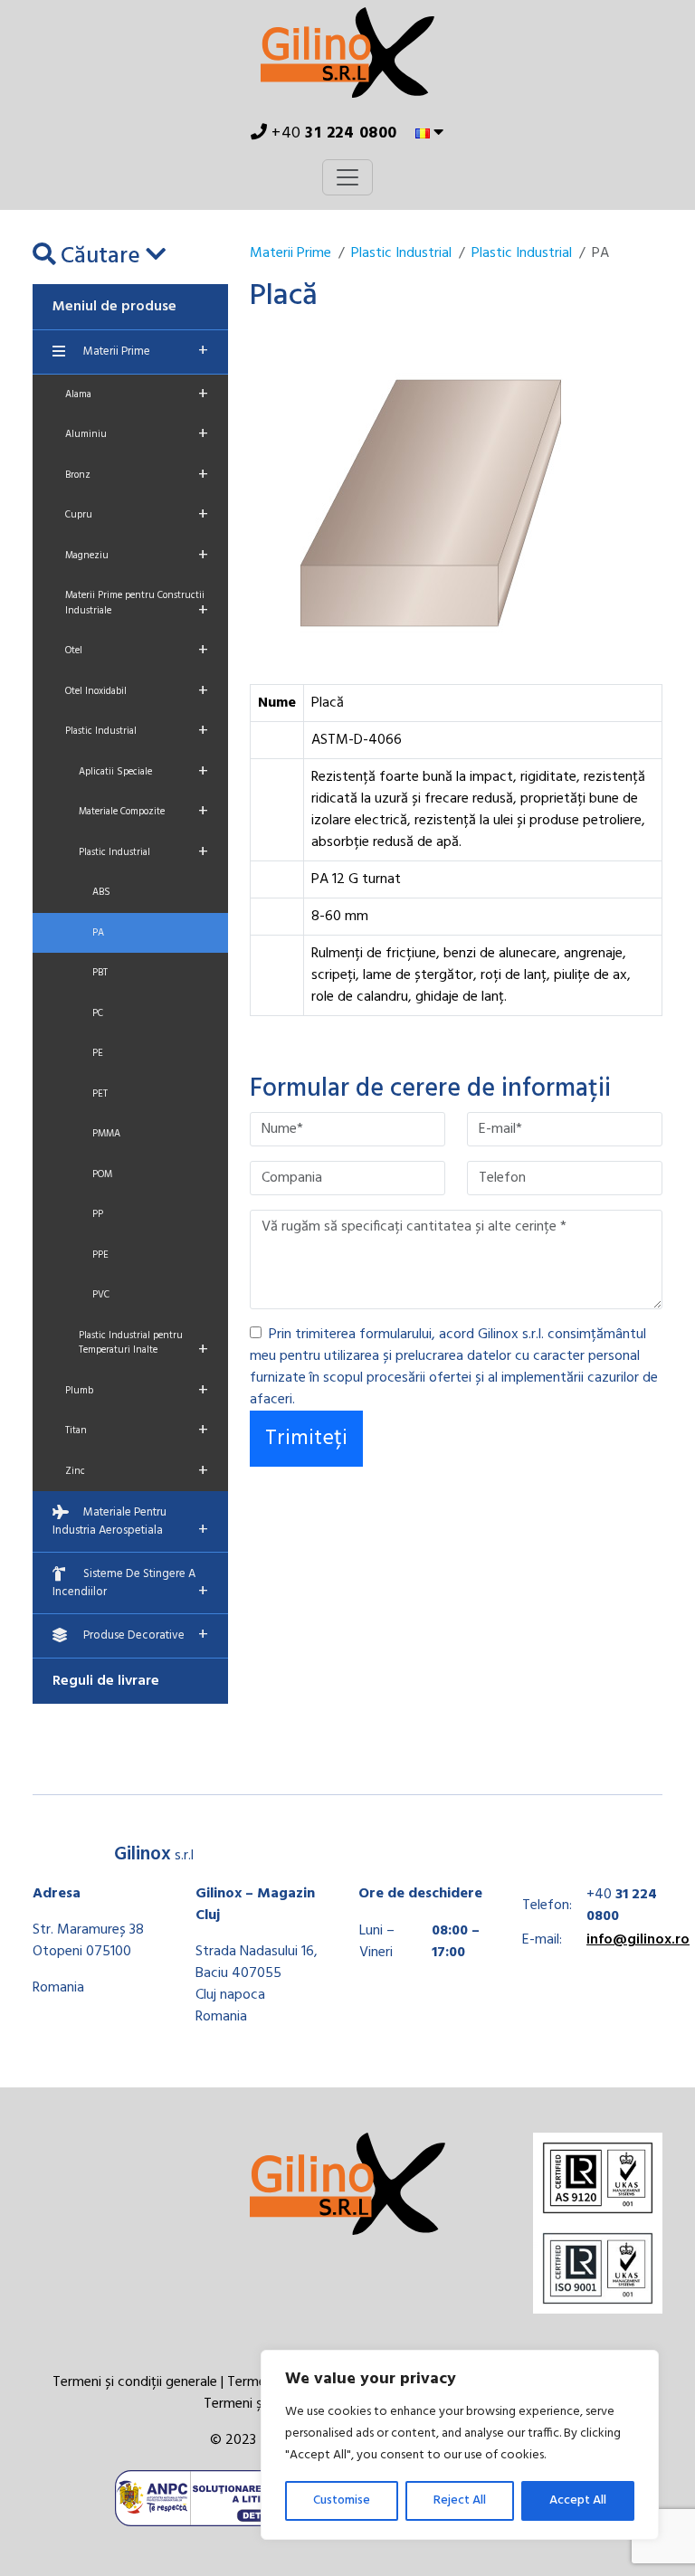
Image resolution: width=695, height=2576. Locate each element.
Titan (137, 1431)
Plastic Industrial (137, 731)
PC (98, 1013)
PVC (101, 1295)
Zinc (137, 1471)
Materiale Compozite (143, 812)
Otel (137, 651)
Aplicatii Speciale (143, 772)
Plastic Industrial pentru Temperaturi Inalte (143, 1346)
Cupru (137, 515)
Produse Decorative (146, 1635)
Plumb (137, 1391)
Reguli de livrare (106, 1681)
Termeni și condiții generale (135, 2382)
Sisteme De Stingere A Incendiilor (130, 1585)
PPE (100, 1255)
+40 (333, 133)
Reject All (460, 2500)
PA (98, 933)
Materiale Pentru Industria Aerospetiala (130, 1524)
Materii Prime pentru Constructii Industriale (137, 606)
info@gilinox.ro (638, 1940)
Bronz (137, 475)
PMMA (106, 1134)
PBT (100, 973)
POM (102, 1174)
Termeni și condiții (258, 2404)
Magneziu (137, 556)
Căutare (100, 257)
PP (98, 1214)
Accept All (578, 2500)
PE (98, 1053)
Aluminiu (137, 434)
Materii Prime (146, 351)
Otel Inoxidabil (137, 691)
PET (100, 1094)
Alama (137, 394)
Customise (342, 2500)
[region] (460, 2445)
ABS (101, 892)
